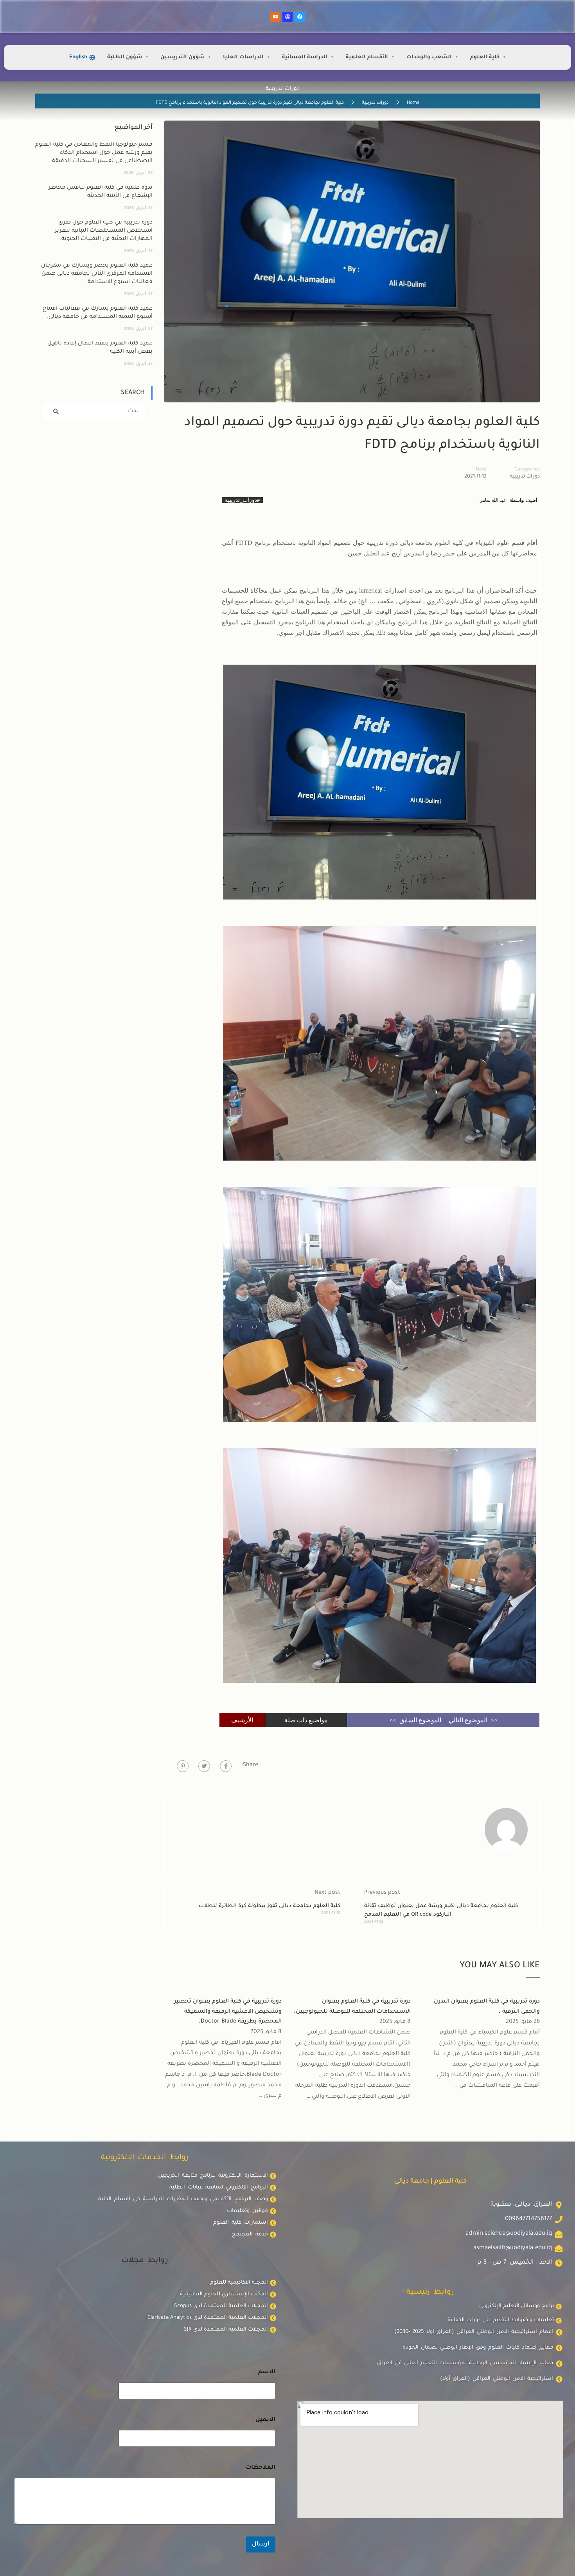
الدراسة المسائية (305, 57)
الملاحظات (261, 2468)
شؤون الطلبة (125, 57)
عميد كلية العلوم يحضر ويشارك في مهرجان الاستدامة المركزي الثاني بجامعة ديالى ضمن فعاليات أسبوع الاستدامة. (97, 274)
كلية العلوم (485, 57)
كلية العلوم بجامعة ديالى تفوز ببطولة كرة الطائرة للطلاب (270, 1906)
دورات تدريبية (375, 103)
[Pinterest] (183, 1766)
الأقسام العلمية (367, 57)
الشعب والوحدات (429, 57)
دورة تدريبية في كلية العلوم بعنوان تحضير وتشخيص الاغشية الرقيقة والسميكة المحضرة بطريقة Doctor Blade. (228, 2012)
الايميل (264, 2420)
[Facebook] (300, 17)
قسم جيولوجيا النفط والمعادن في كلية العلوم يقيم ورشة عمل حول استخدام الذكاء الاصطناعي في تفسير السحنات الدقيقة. (94, 153)
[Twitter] (204, 1766)
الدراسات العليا (243, 57)
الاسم (265, 2372)
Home (413, 103)
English (78, 57)
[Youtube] (275, 17)
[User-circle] (287, 17)
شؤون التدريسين (182, 57)
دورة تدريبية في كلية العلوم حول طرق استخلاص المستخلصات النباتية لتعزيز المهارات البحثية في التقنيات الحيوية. (104, 231)
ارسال (261, 2544)
